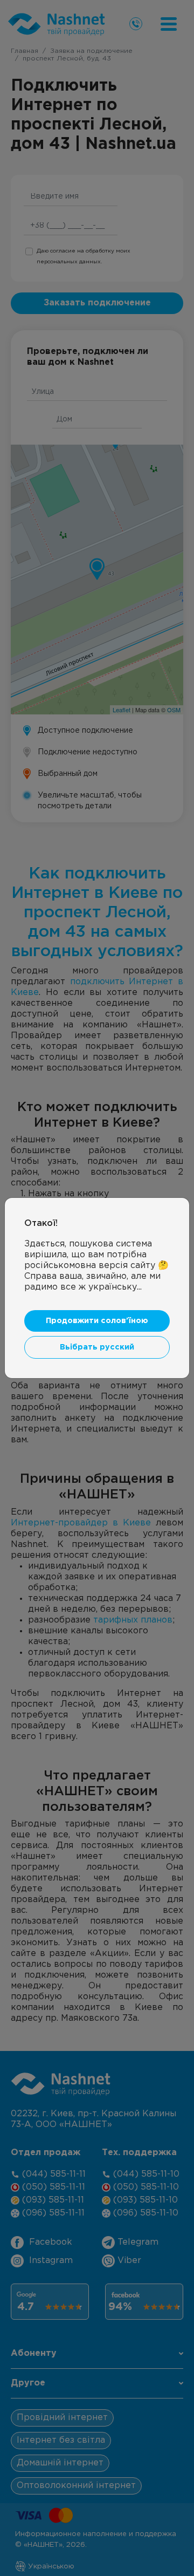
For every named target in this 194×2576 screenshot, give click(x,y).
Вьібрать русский (97, 1347)
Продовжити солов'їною (97, 1321)
